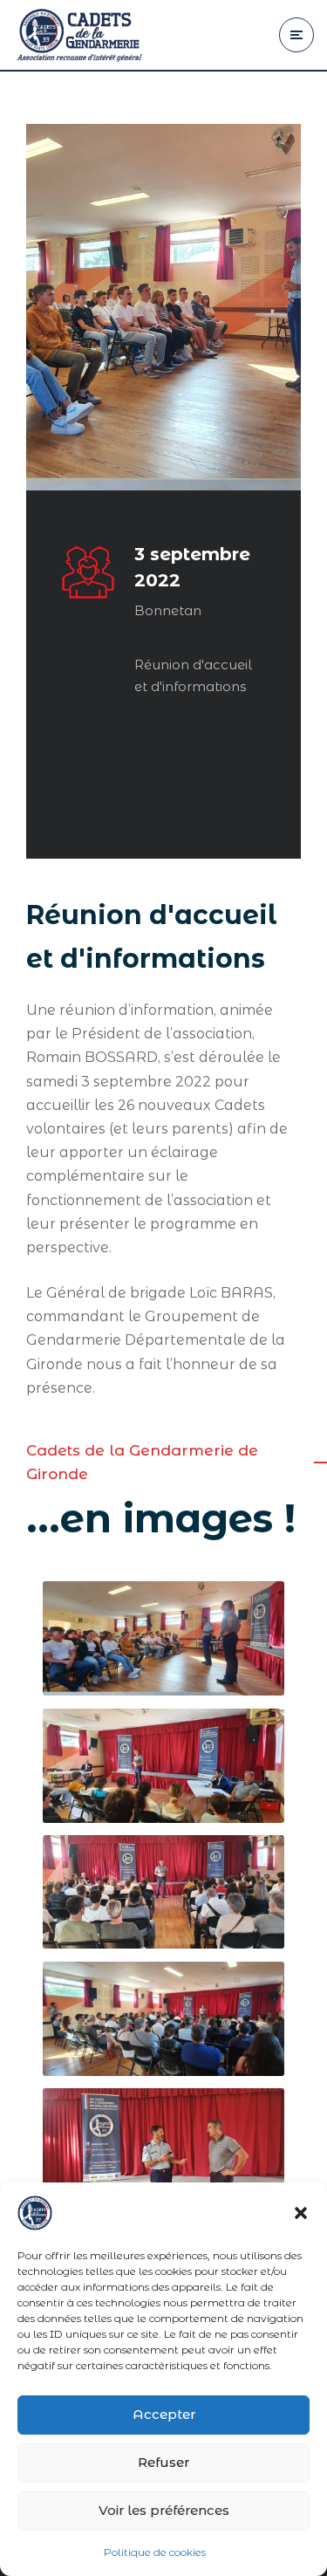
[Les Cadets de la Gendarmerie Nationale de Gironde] (78, 35)
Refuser (163, 2462)
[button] (301, 2213)
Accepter (164, 2414)
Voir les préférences (164, 2510)
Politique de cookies (155, 2552)
